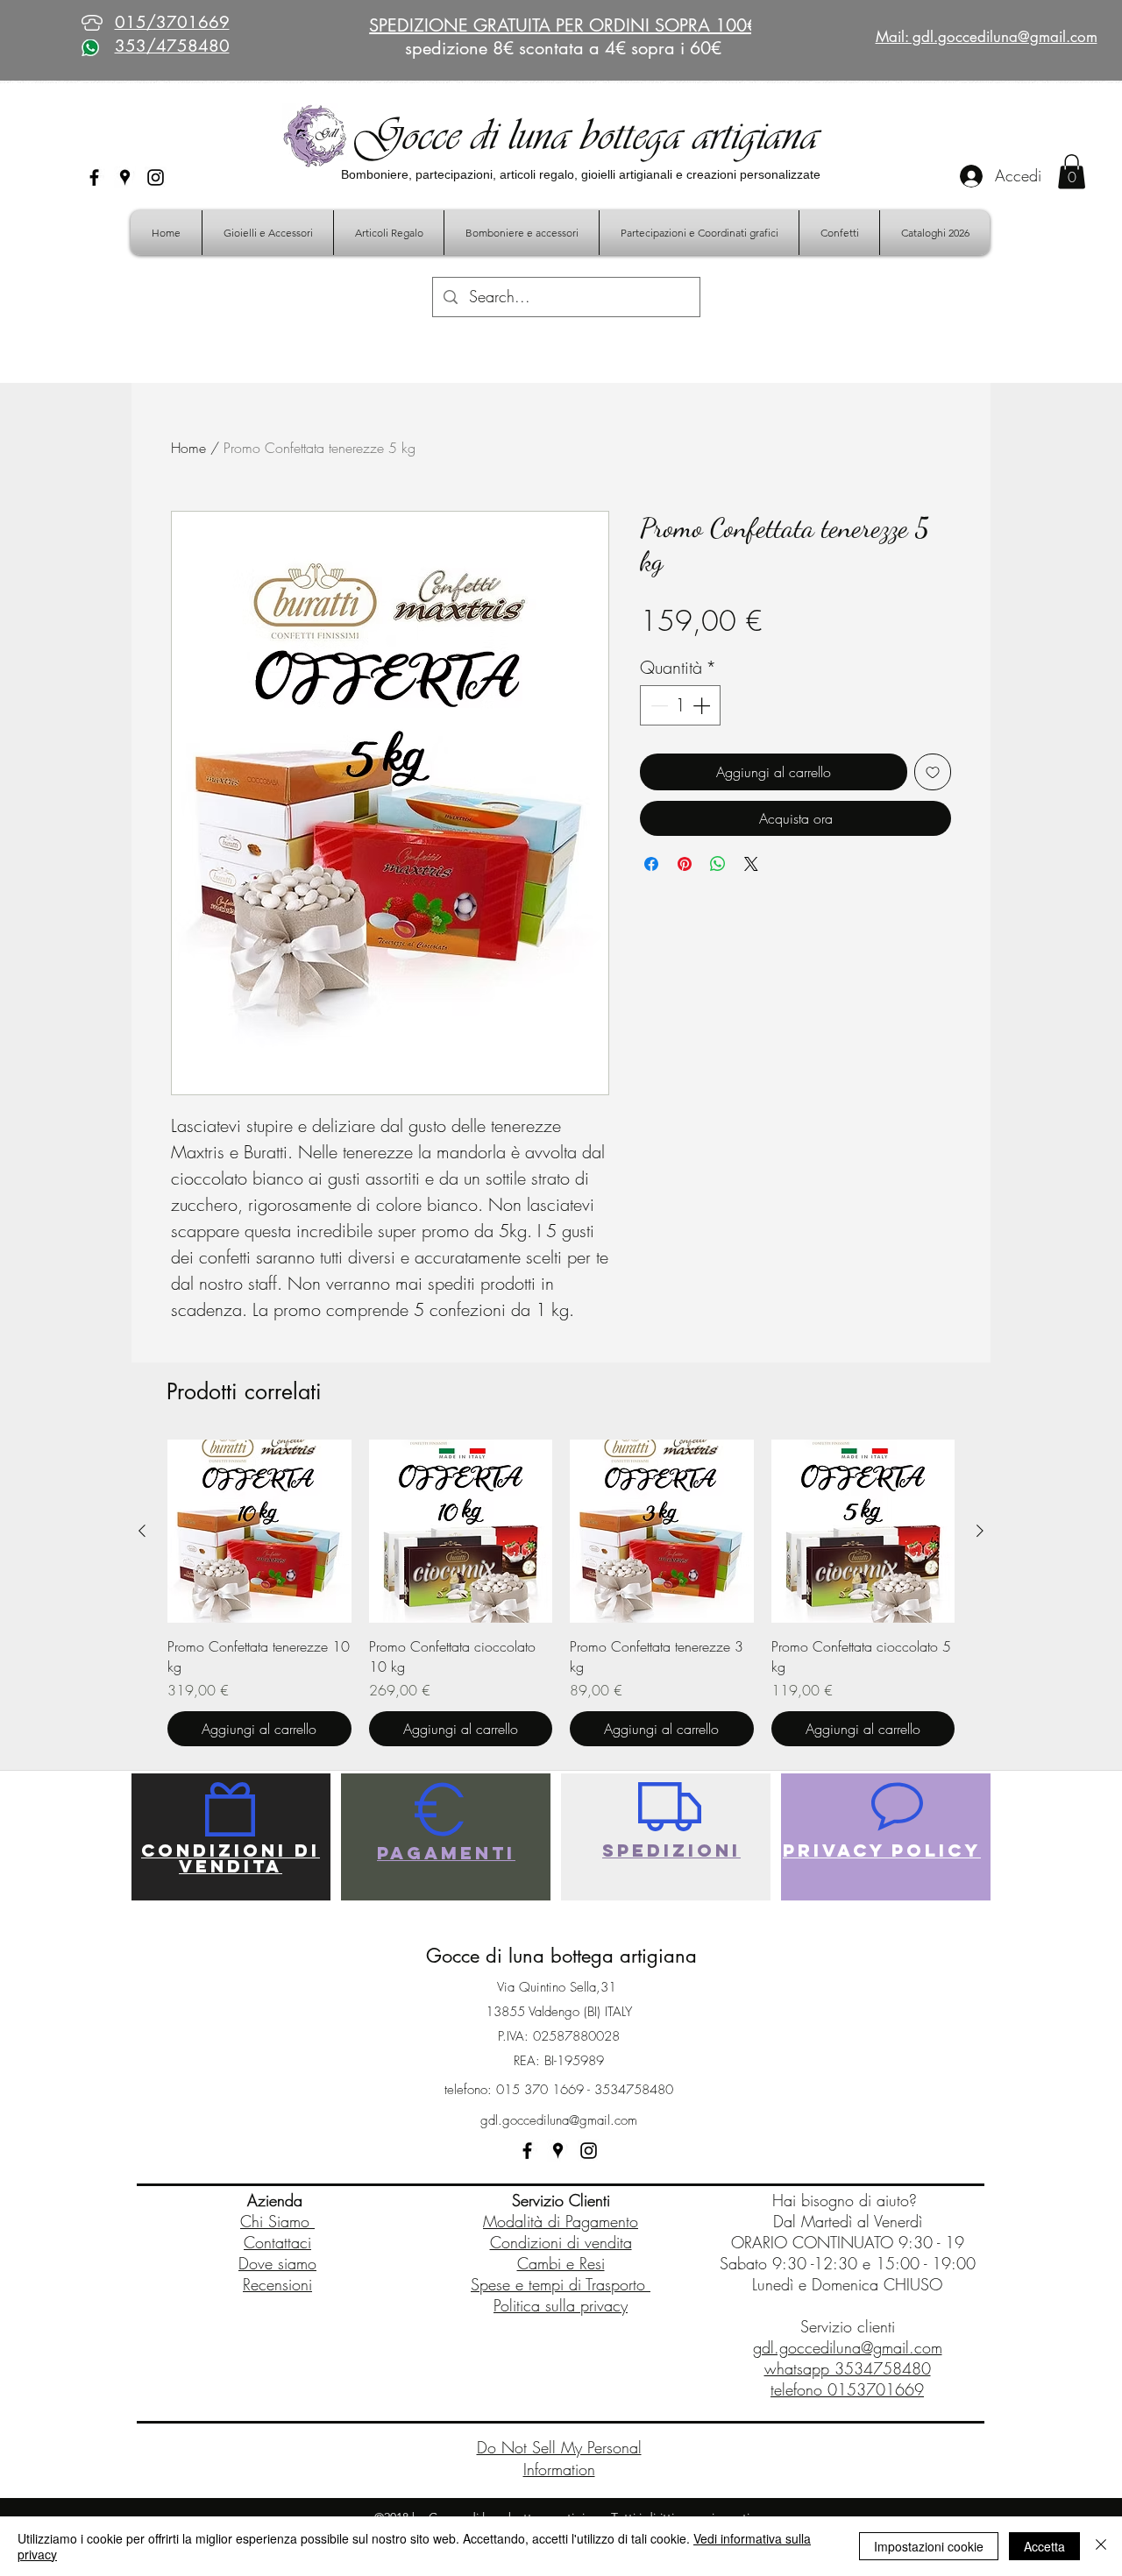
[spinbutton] (680, 705)
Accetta (1044, 2546)
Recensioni (277, 2284)
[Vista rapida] (259, 1532)
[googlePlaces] (125, 177)
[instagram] (156, 177)
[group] (561, 1593)
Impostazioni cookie (929, 2546)
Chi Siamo (277, 2221)
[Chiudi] (1101, 2546)
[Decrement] (657, 705)
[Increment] (703, 705)
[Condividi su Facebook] (651, 864)
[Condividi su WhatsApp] (718, 864)
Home (188, 448)
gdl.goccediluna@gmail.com (559, 2120)
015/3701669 (172, 22)
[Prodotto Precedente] (142, 1531)
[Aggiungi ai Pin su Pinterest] (685, 864)
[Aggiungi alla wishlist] (933, 772)
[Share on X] (751, 864)
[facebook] (94, 177)
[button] (1072, 171)
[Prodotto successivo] (980, 1531)
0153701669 (876, 2389)
